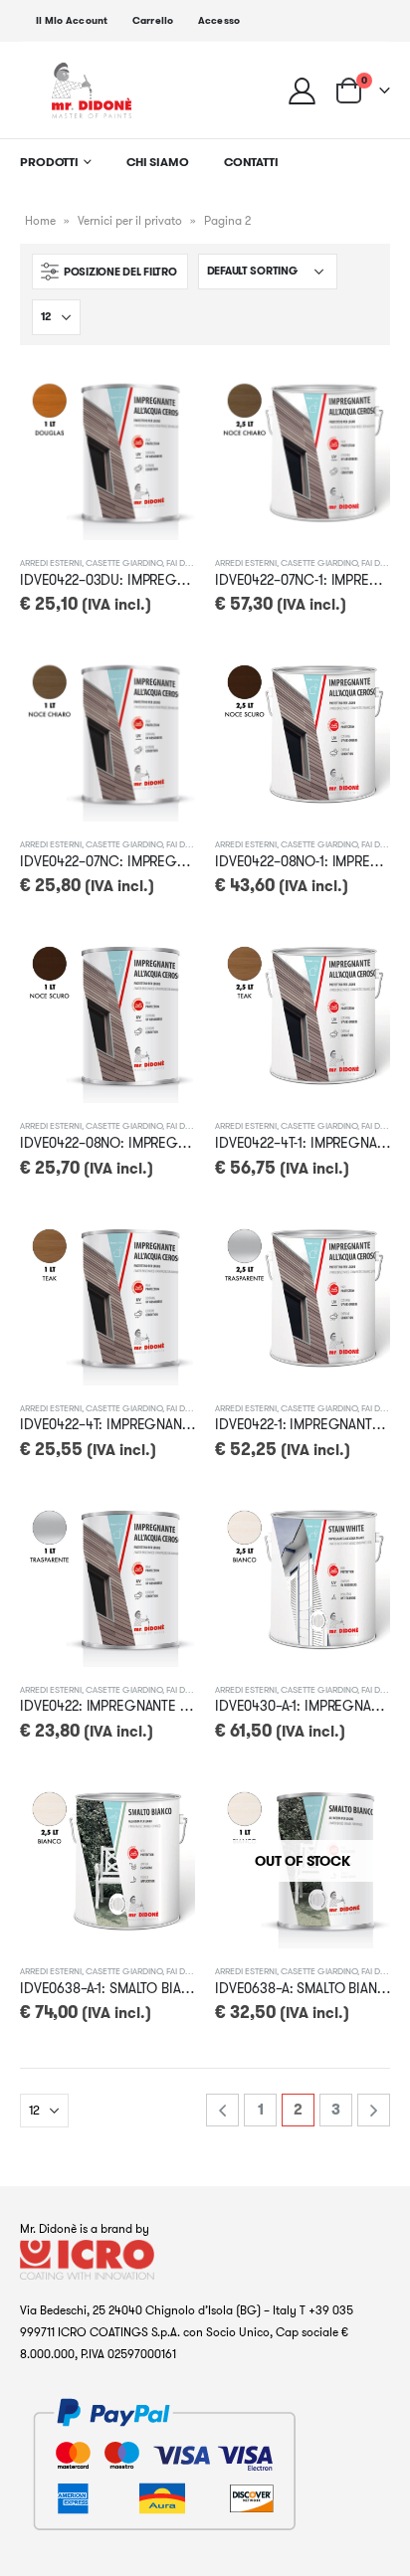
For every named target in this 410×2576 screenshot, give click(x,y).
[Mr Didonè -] (92, 90)
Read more (357, 1806)
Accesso (219, 20)
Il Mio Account (72, 20)
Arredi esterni (51, 562)
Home (40, 220)
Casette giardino (124, 562)
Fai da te (184, 562)
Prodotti (49, 162)
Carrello (153, 20)
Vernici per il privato (130, 220)
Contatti (251, 162)
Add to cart (162, 398)
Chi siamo (158, 162)
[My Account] (303, 90)
